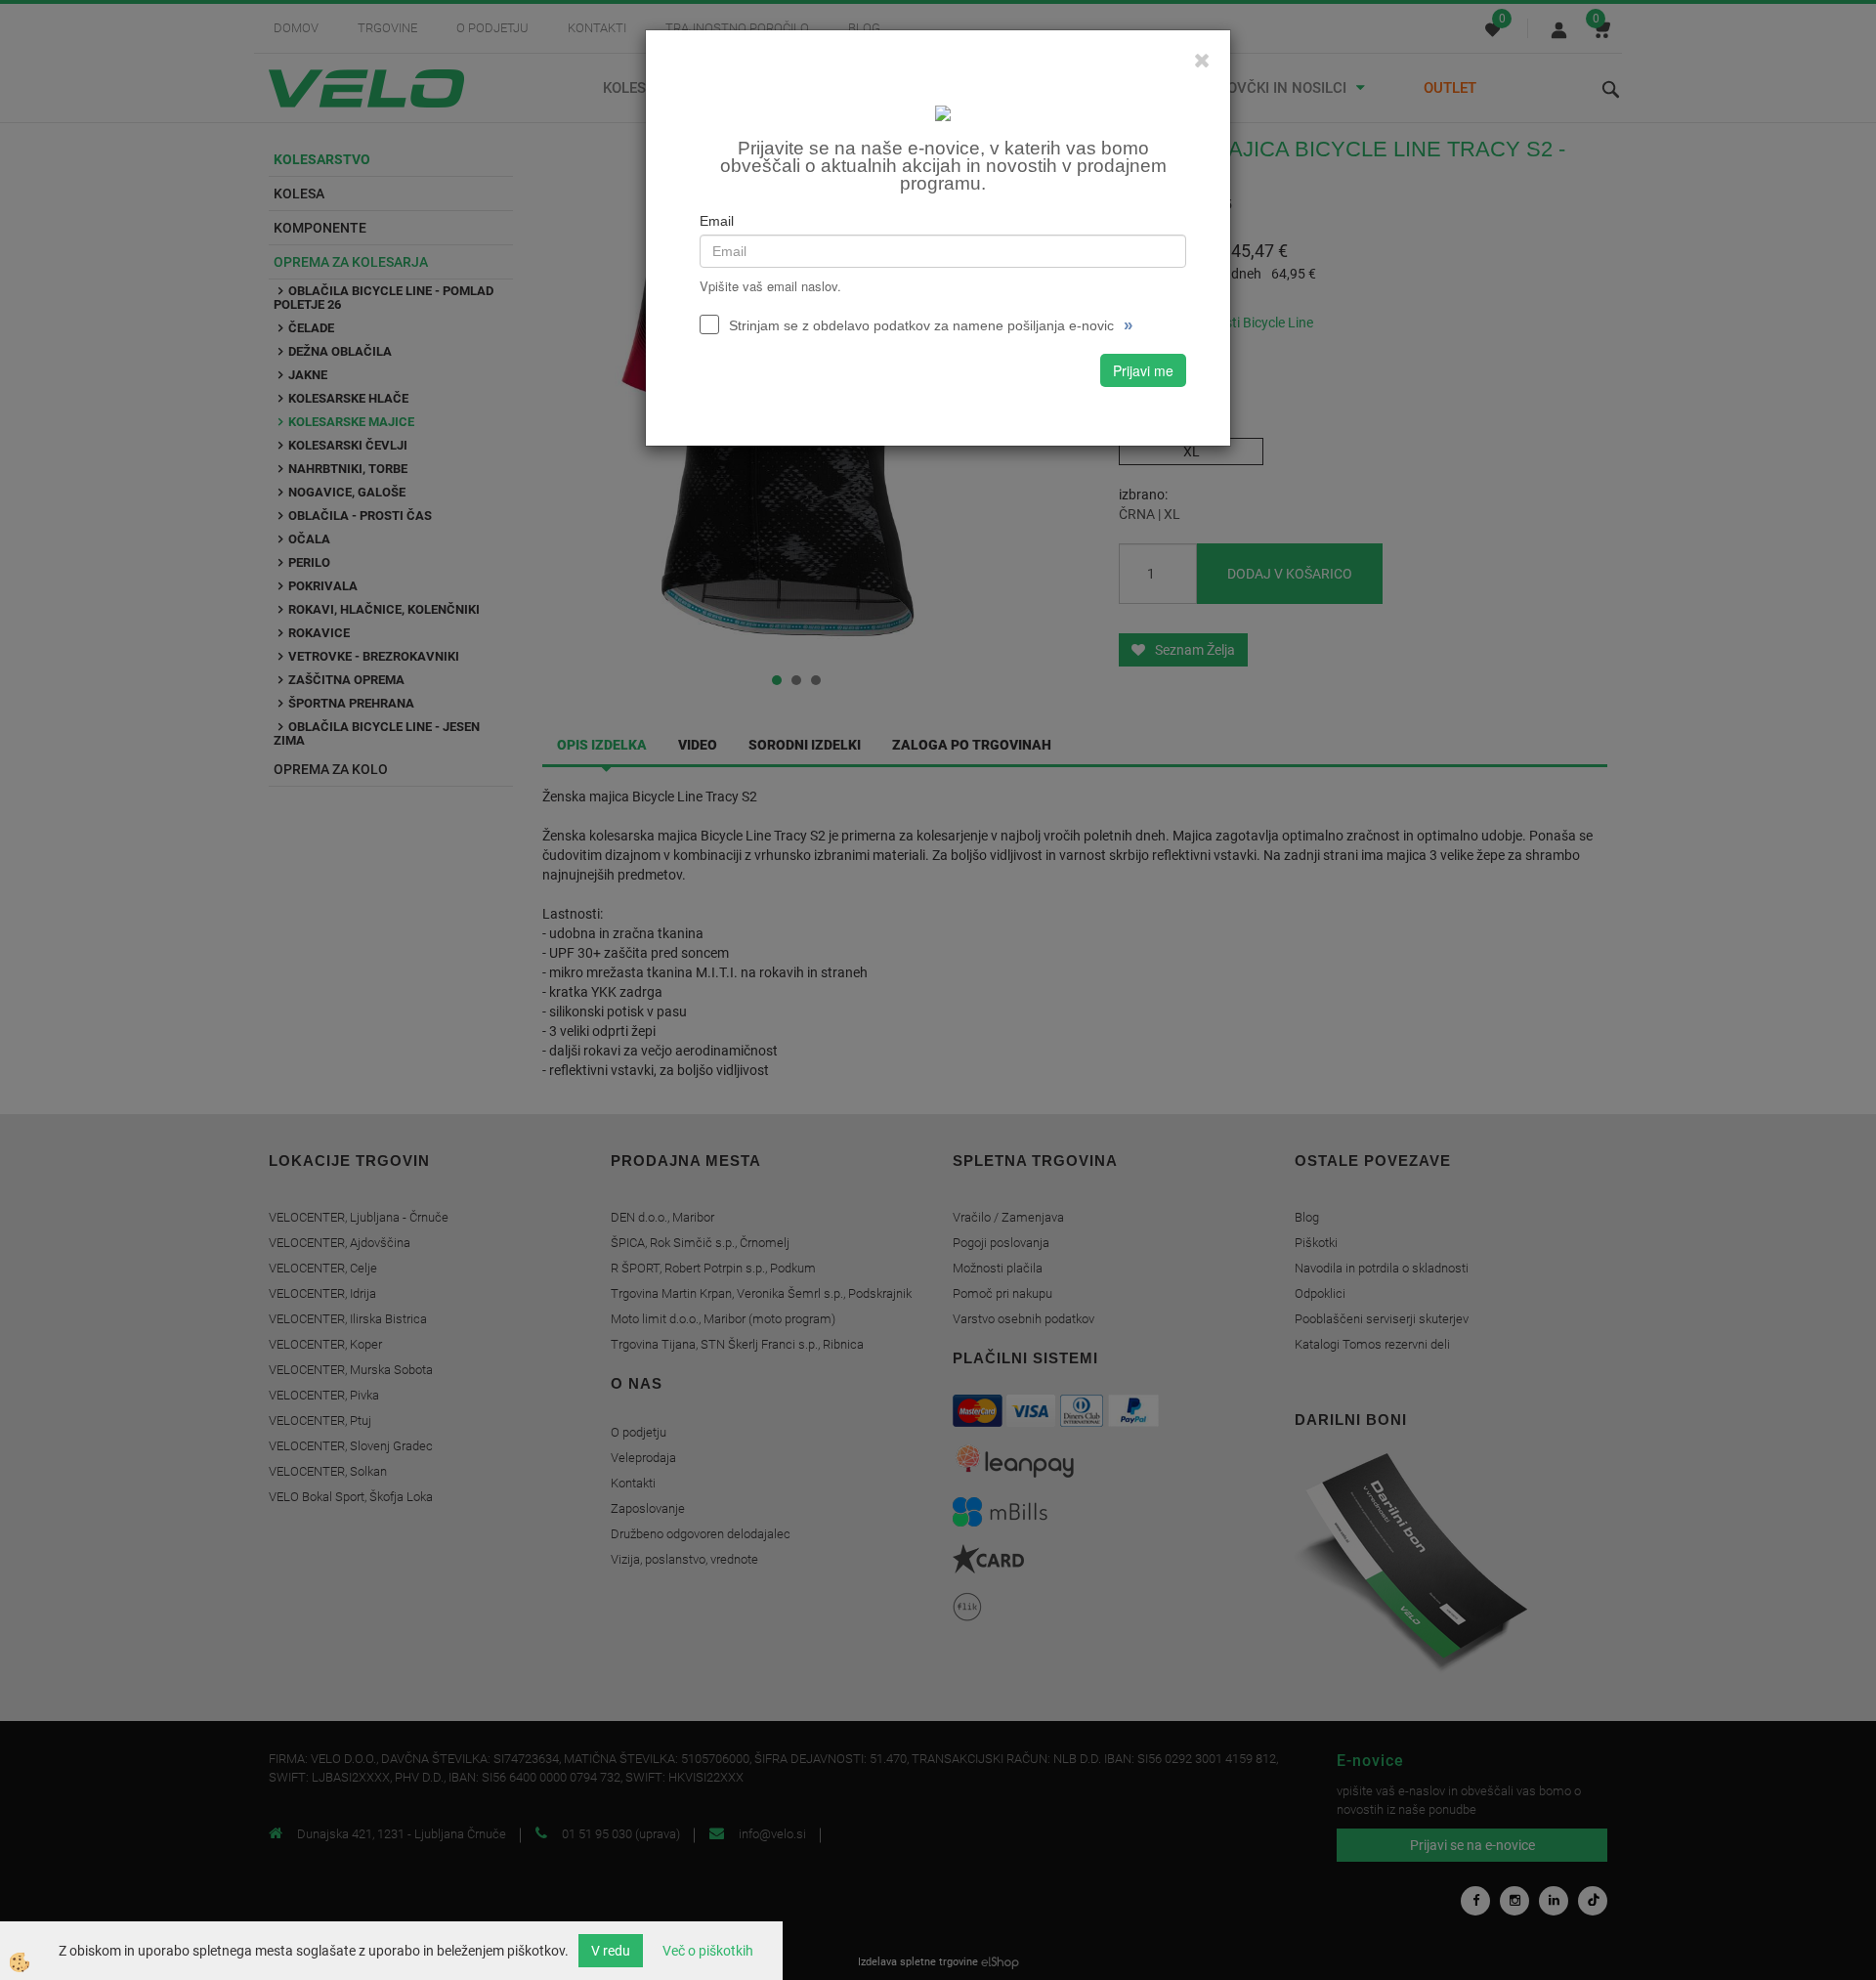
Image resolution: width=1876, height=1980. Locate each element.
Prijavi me (1143, 370)
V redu (611, 1951)
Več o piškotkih (708, 1951)
